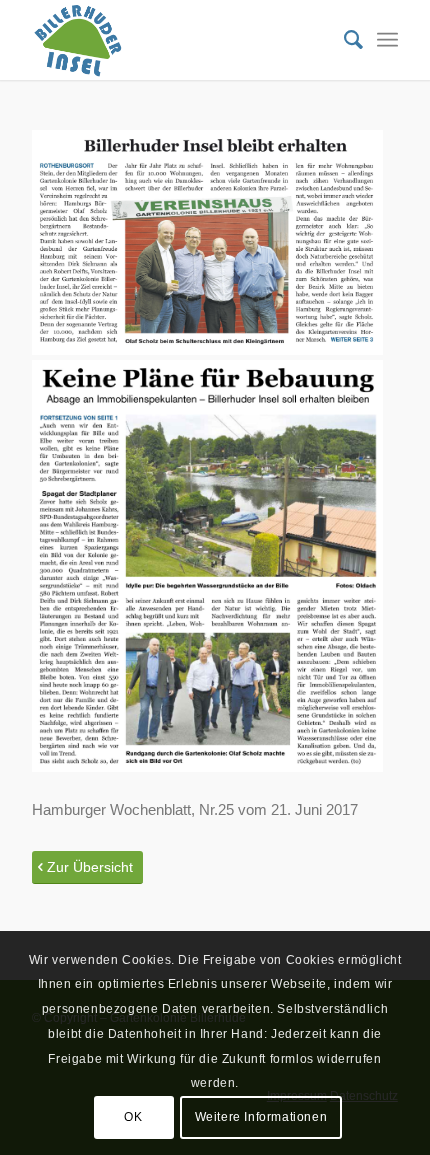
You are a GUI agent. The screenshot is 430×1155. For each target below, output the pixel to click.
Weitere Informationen (261, 1117)
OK (133, 1117)
